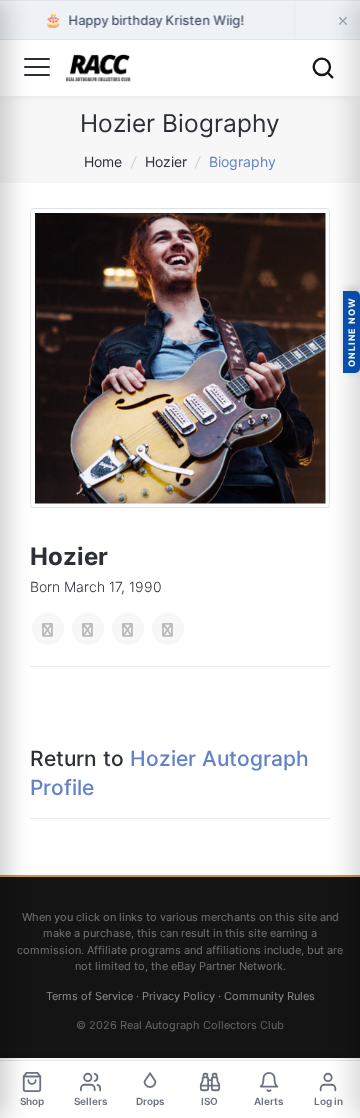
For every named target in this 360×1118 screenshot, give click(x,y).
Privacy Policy (178, 996)
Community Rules (269, 996)
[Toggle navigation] (37, 68)
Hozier (166, 161)
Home (103, 161)
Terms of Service (89, 996)
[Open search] (323, 68)
